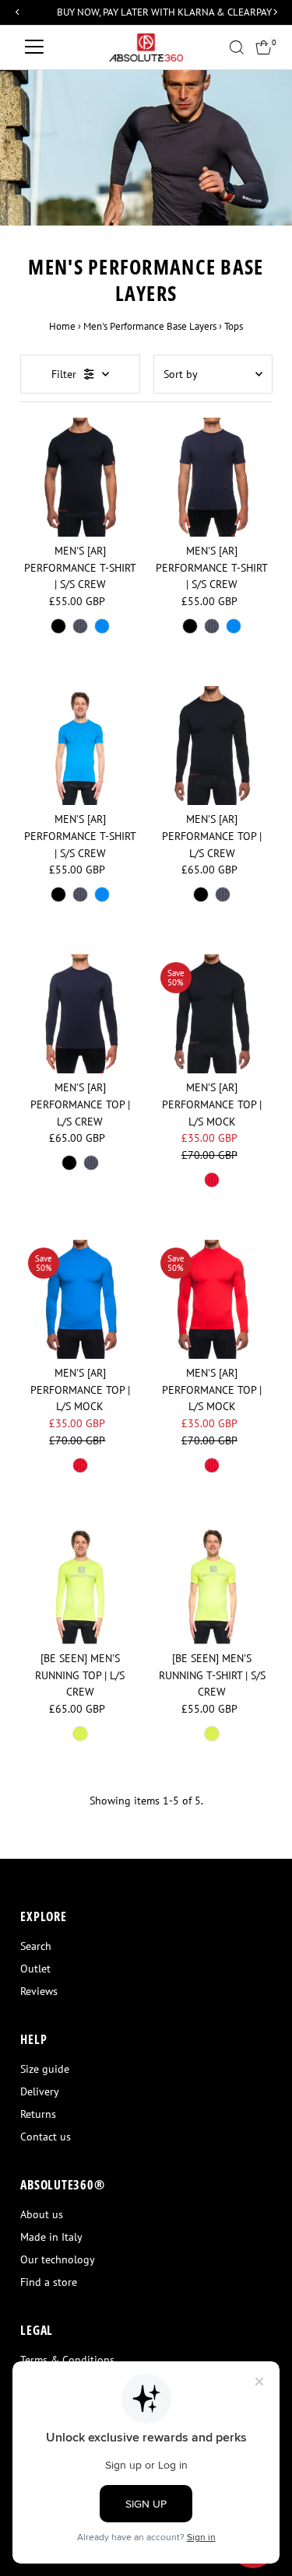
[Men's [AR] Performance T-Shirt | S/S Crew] (80, 477)
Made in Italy (51, 2237)
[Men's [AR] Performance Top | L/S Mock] (212, 1014)
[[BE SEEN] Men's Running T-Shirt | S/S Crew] (212, 1585)
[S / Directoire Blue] (102, 626)
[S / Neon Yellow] (80, 1734)
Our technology (58, 2259)
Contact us (46, 2137)
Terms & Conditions (67, 2360)
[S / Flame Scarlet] (212, 1180)
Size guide (45, 2069)
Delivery (40, 2091)
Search (36, 1946)
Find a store (49, 2282)
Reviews (39, 1991)
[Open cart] (264, 47)
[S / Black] (58, 626)
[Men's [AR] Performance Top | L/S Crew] (212, 745)
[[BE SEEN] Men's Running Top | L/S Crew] (80, 1585)
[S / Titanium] (80, 626)
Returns (38, 2114)
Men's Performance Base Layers (150, 326)
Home (62, 326)
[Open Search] (237, 47)
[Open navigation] (34, 47)
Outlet (35, 1969)
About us (42, 2214)
